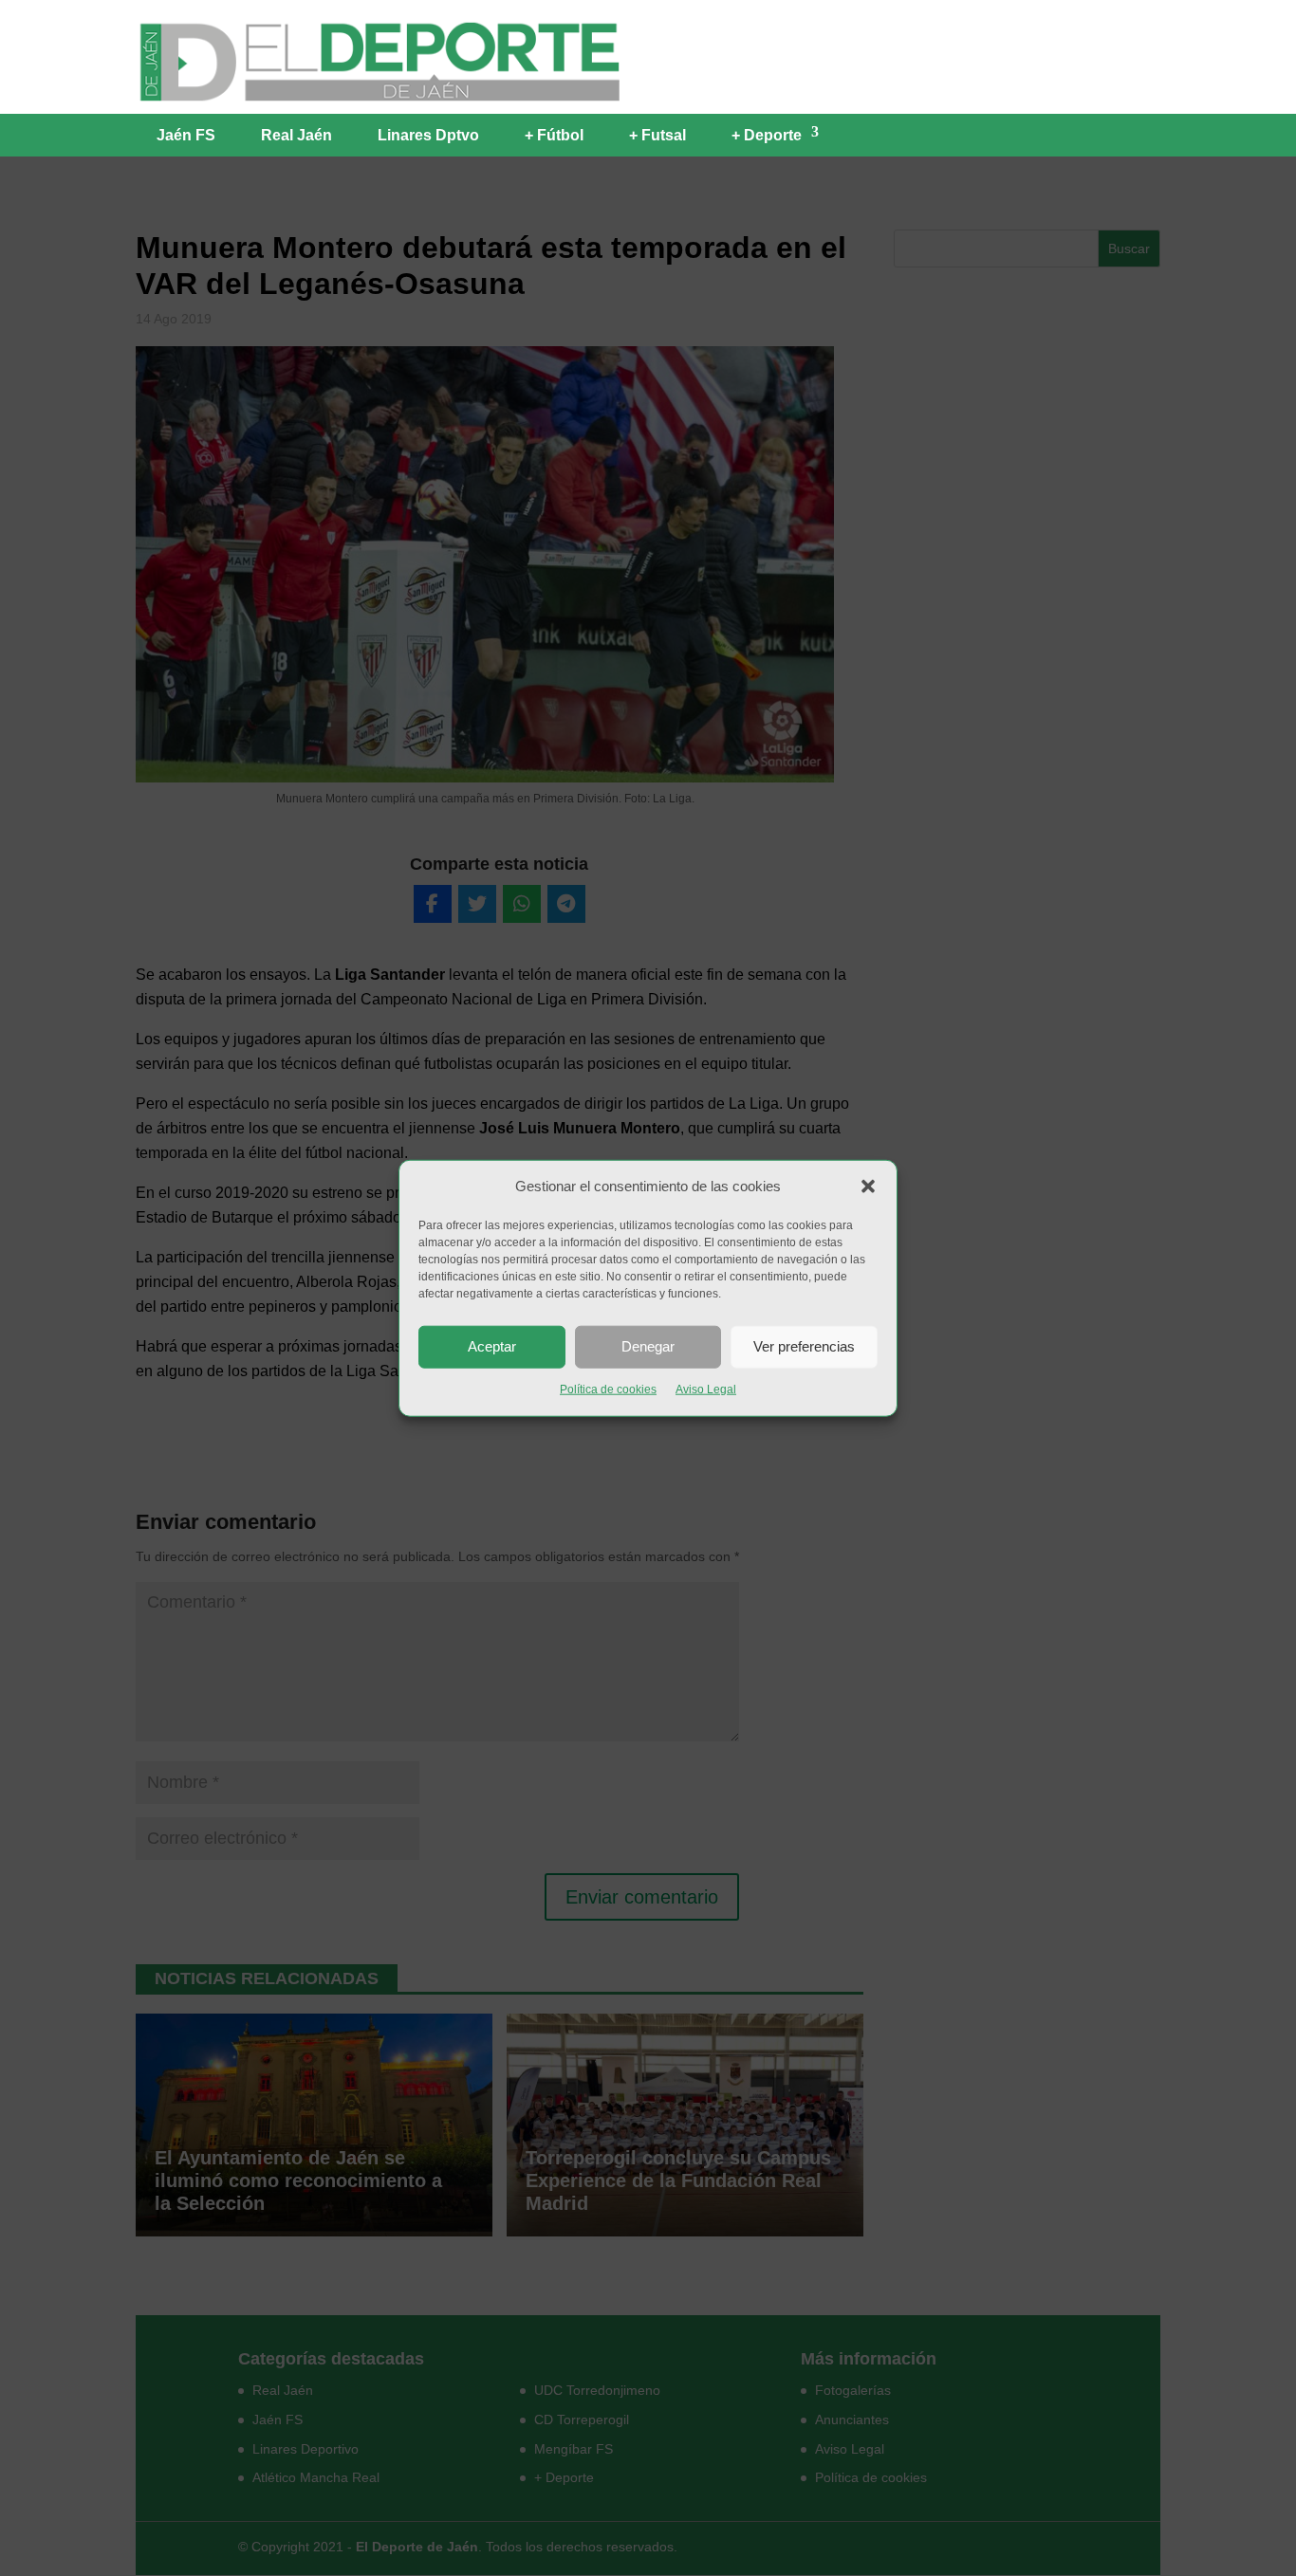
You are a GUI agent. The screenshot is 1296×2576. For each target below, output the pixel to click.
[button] (868, 1187)
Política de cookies (608, 1389)
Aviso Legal (706, 1389)
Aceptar (492, 1346)
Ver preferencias (804, 1346)
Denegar (648, 1346)
